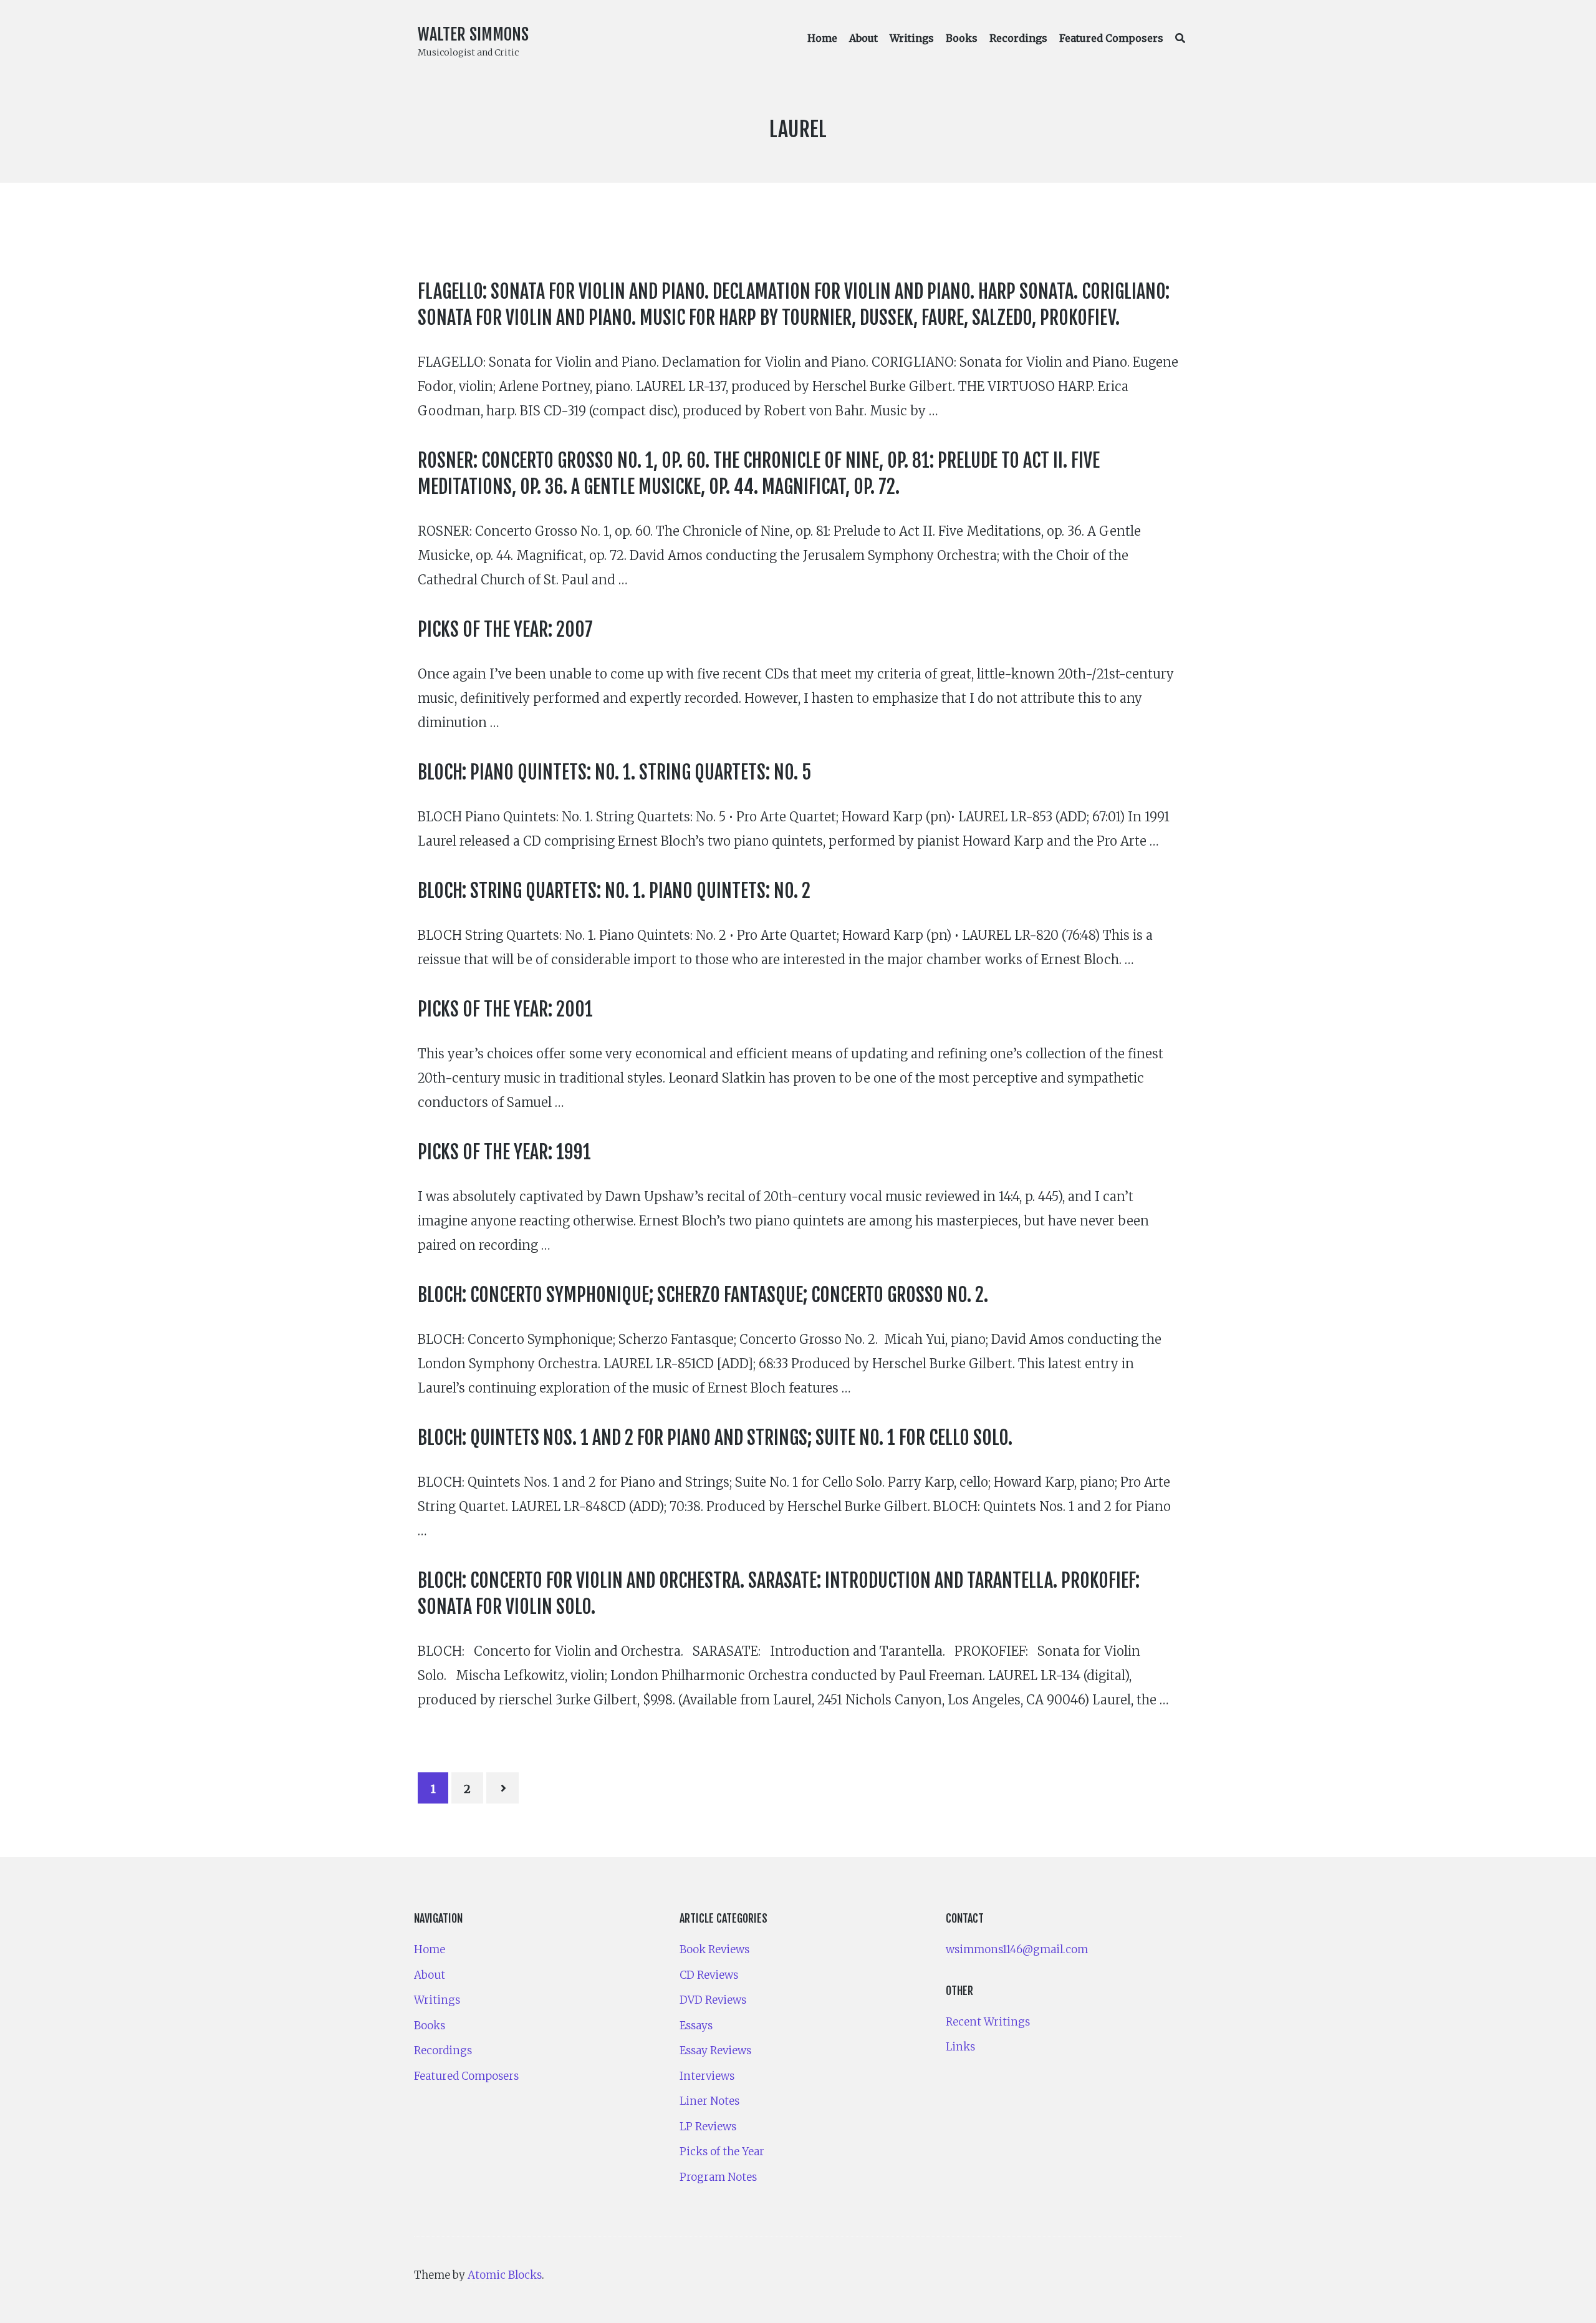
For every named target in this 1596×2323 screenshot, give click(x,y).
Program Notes (718, 2177)
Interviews (707, 2076)
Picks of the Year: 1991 (504, 1152)
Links (960, 2047)
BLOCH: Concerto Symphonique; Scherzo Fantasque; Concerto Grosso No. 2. (703, 1295)
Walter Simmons (473, 34)
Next (502, 1788)
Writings (912, 38)
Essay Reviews (715, 2050)
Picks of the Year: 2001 (505, 1009)
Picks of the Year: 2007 (505, 630)
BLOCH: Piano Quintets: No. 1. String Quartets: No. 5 (614, 772)
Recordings (1018, 38)
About (863, 38)
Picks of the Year (722, 2152)
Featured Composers (1111, 38)
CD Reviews (709, 1975)
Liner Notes (709, 2101)
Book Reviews (714, 1949)
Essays (696, 2026)
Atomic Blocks (505, 2275)
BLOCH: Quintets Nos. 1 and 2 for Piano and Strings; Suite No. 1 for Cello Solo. (715, 1438)
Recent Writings (988, 2022)
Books (962, 38)
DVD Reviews (713, 2000)
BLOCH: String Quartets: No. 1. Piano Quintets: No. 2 (614, 891)
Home (822, 38)
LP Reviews (708, 2127)
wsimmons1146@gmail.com (1017, 1949)
